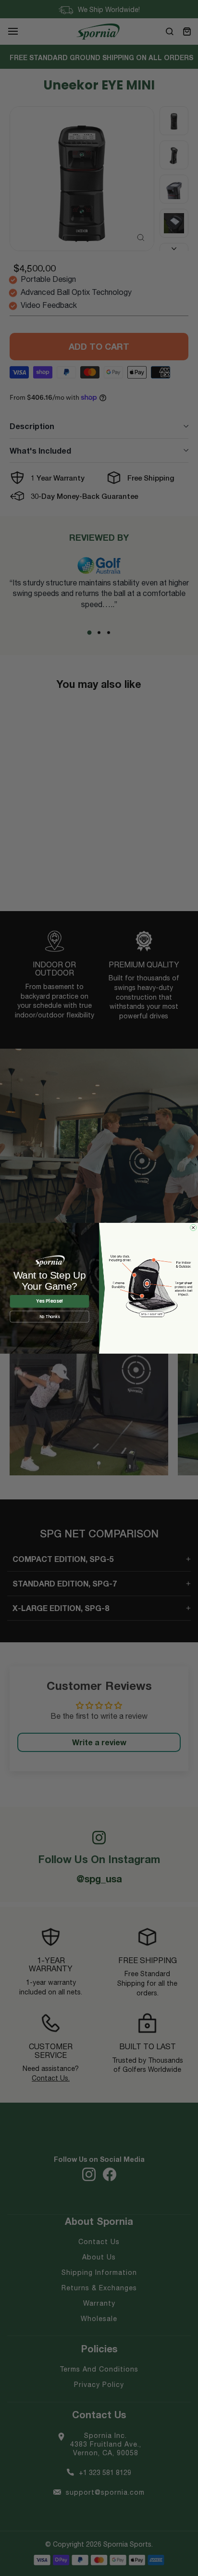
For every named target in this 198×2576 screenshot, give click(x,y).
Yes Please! (49, 1301)
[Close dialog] (193, 1227)
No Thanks (50, 1317)
